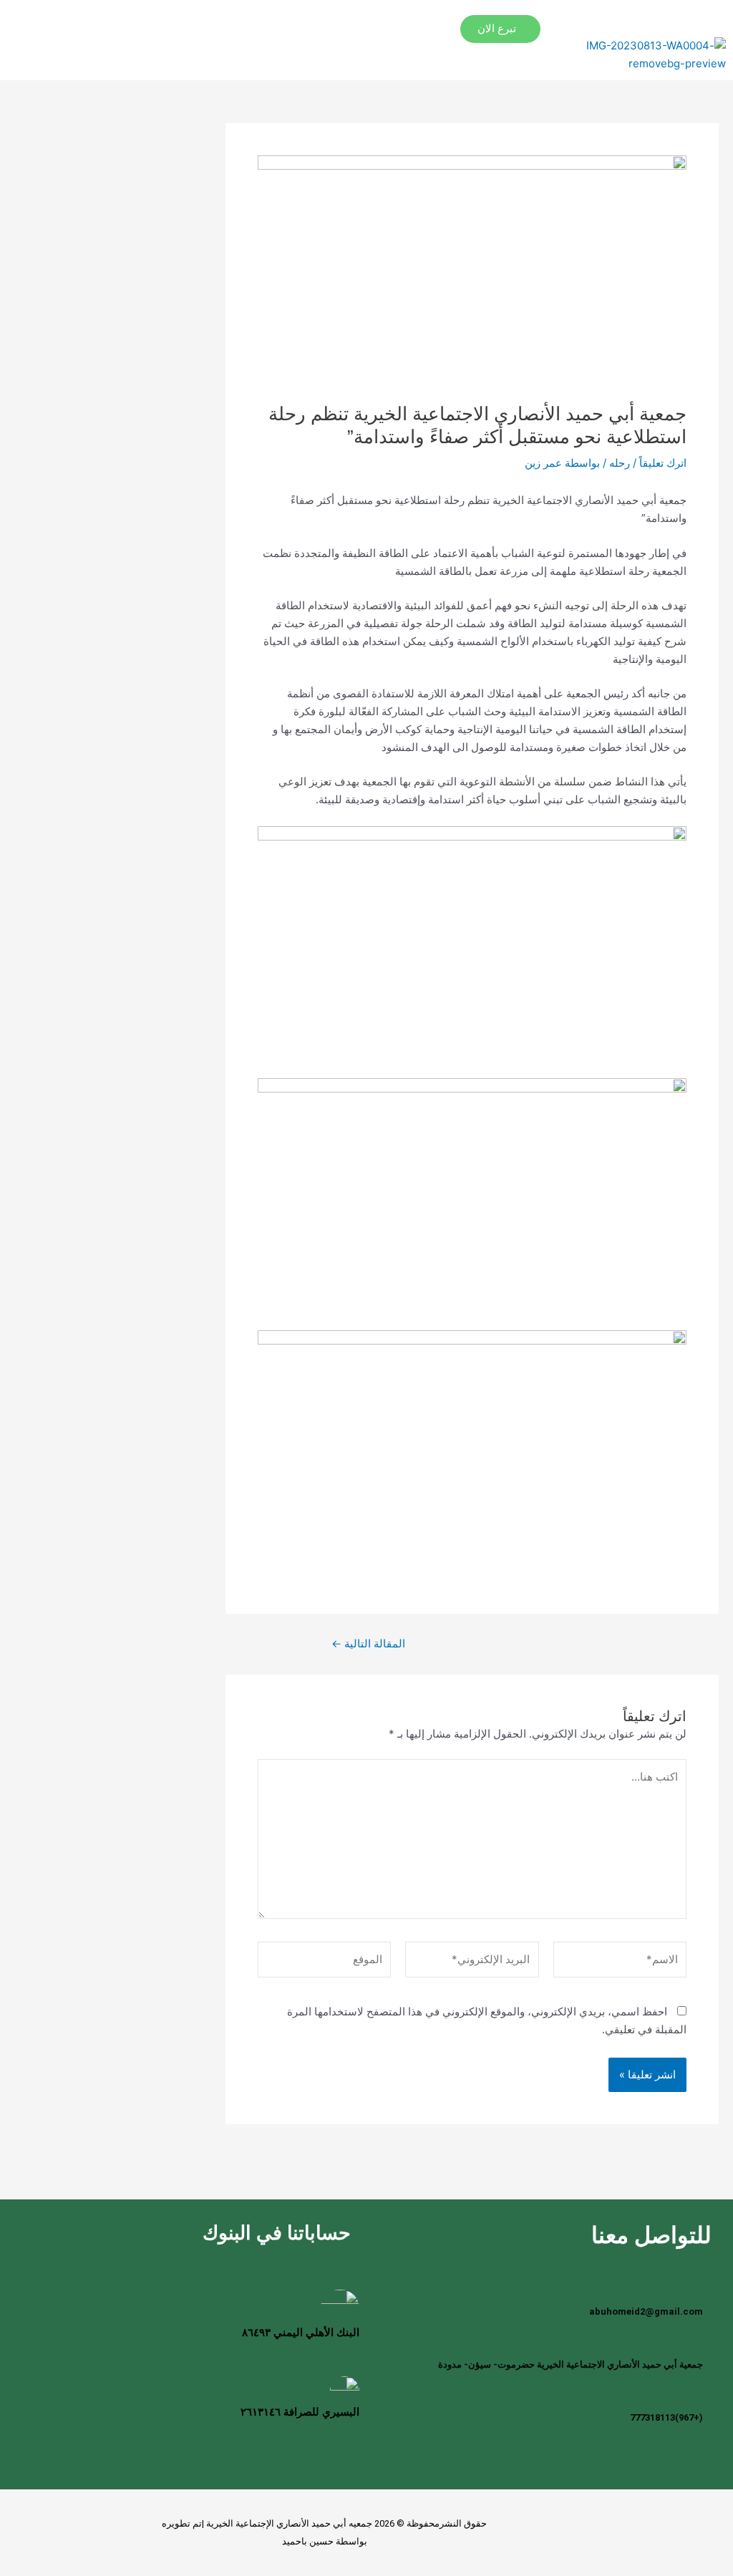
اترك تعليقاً (663, 463)
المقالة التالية (368, 1643)
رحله (620, 463)
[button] (475, 15)
